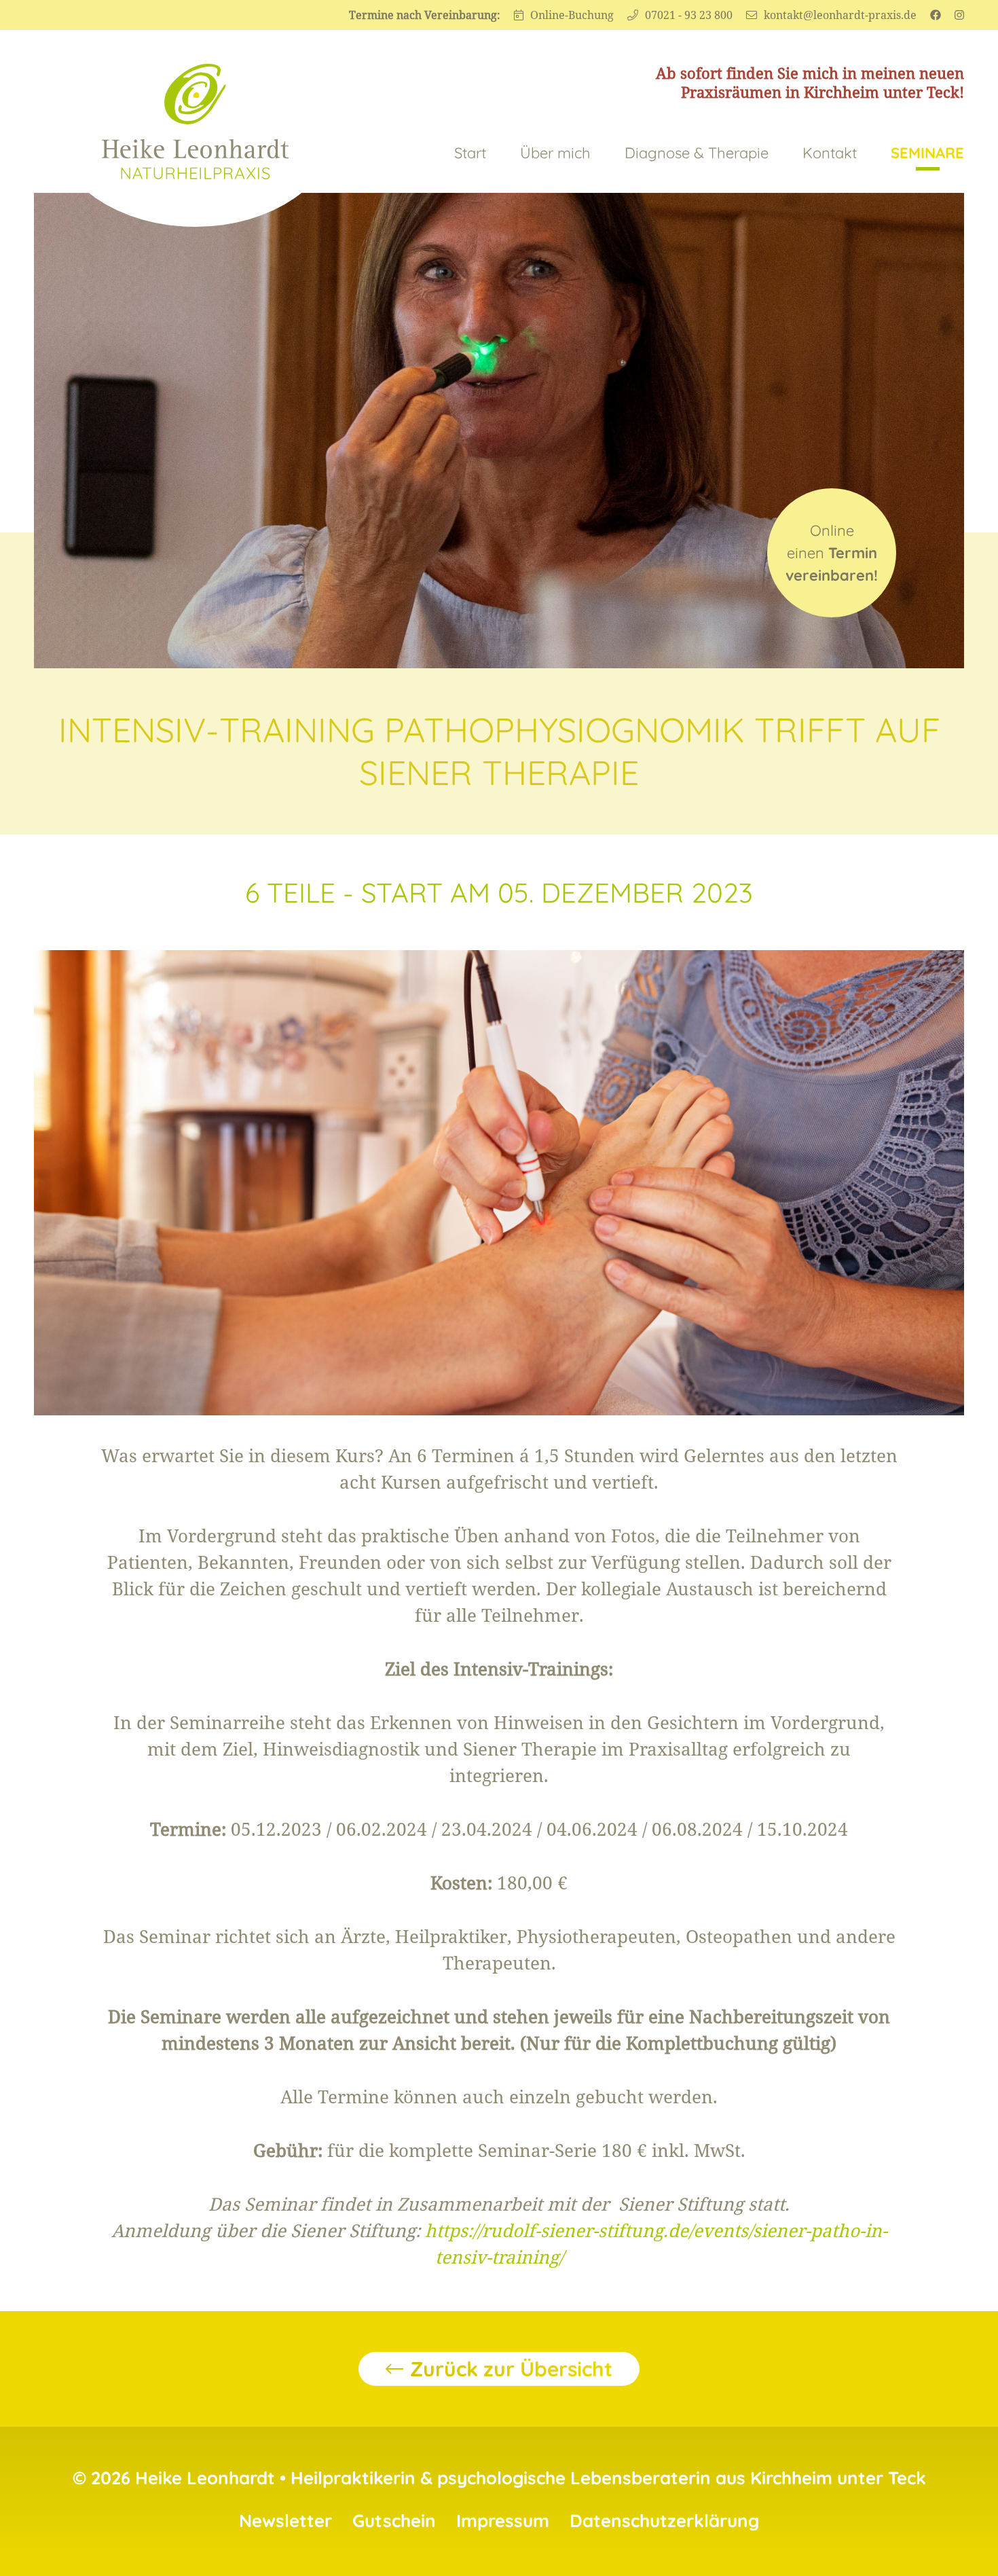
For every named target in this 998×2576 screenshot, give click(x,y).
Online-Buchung (572, 15)
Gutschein (394, 2521)
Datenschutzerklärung (664, 2521)
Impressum (503, 2521)
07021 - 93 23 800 (689, 15)
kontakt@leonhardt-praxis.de (840, 15)
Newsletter (285, 2521)
